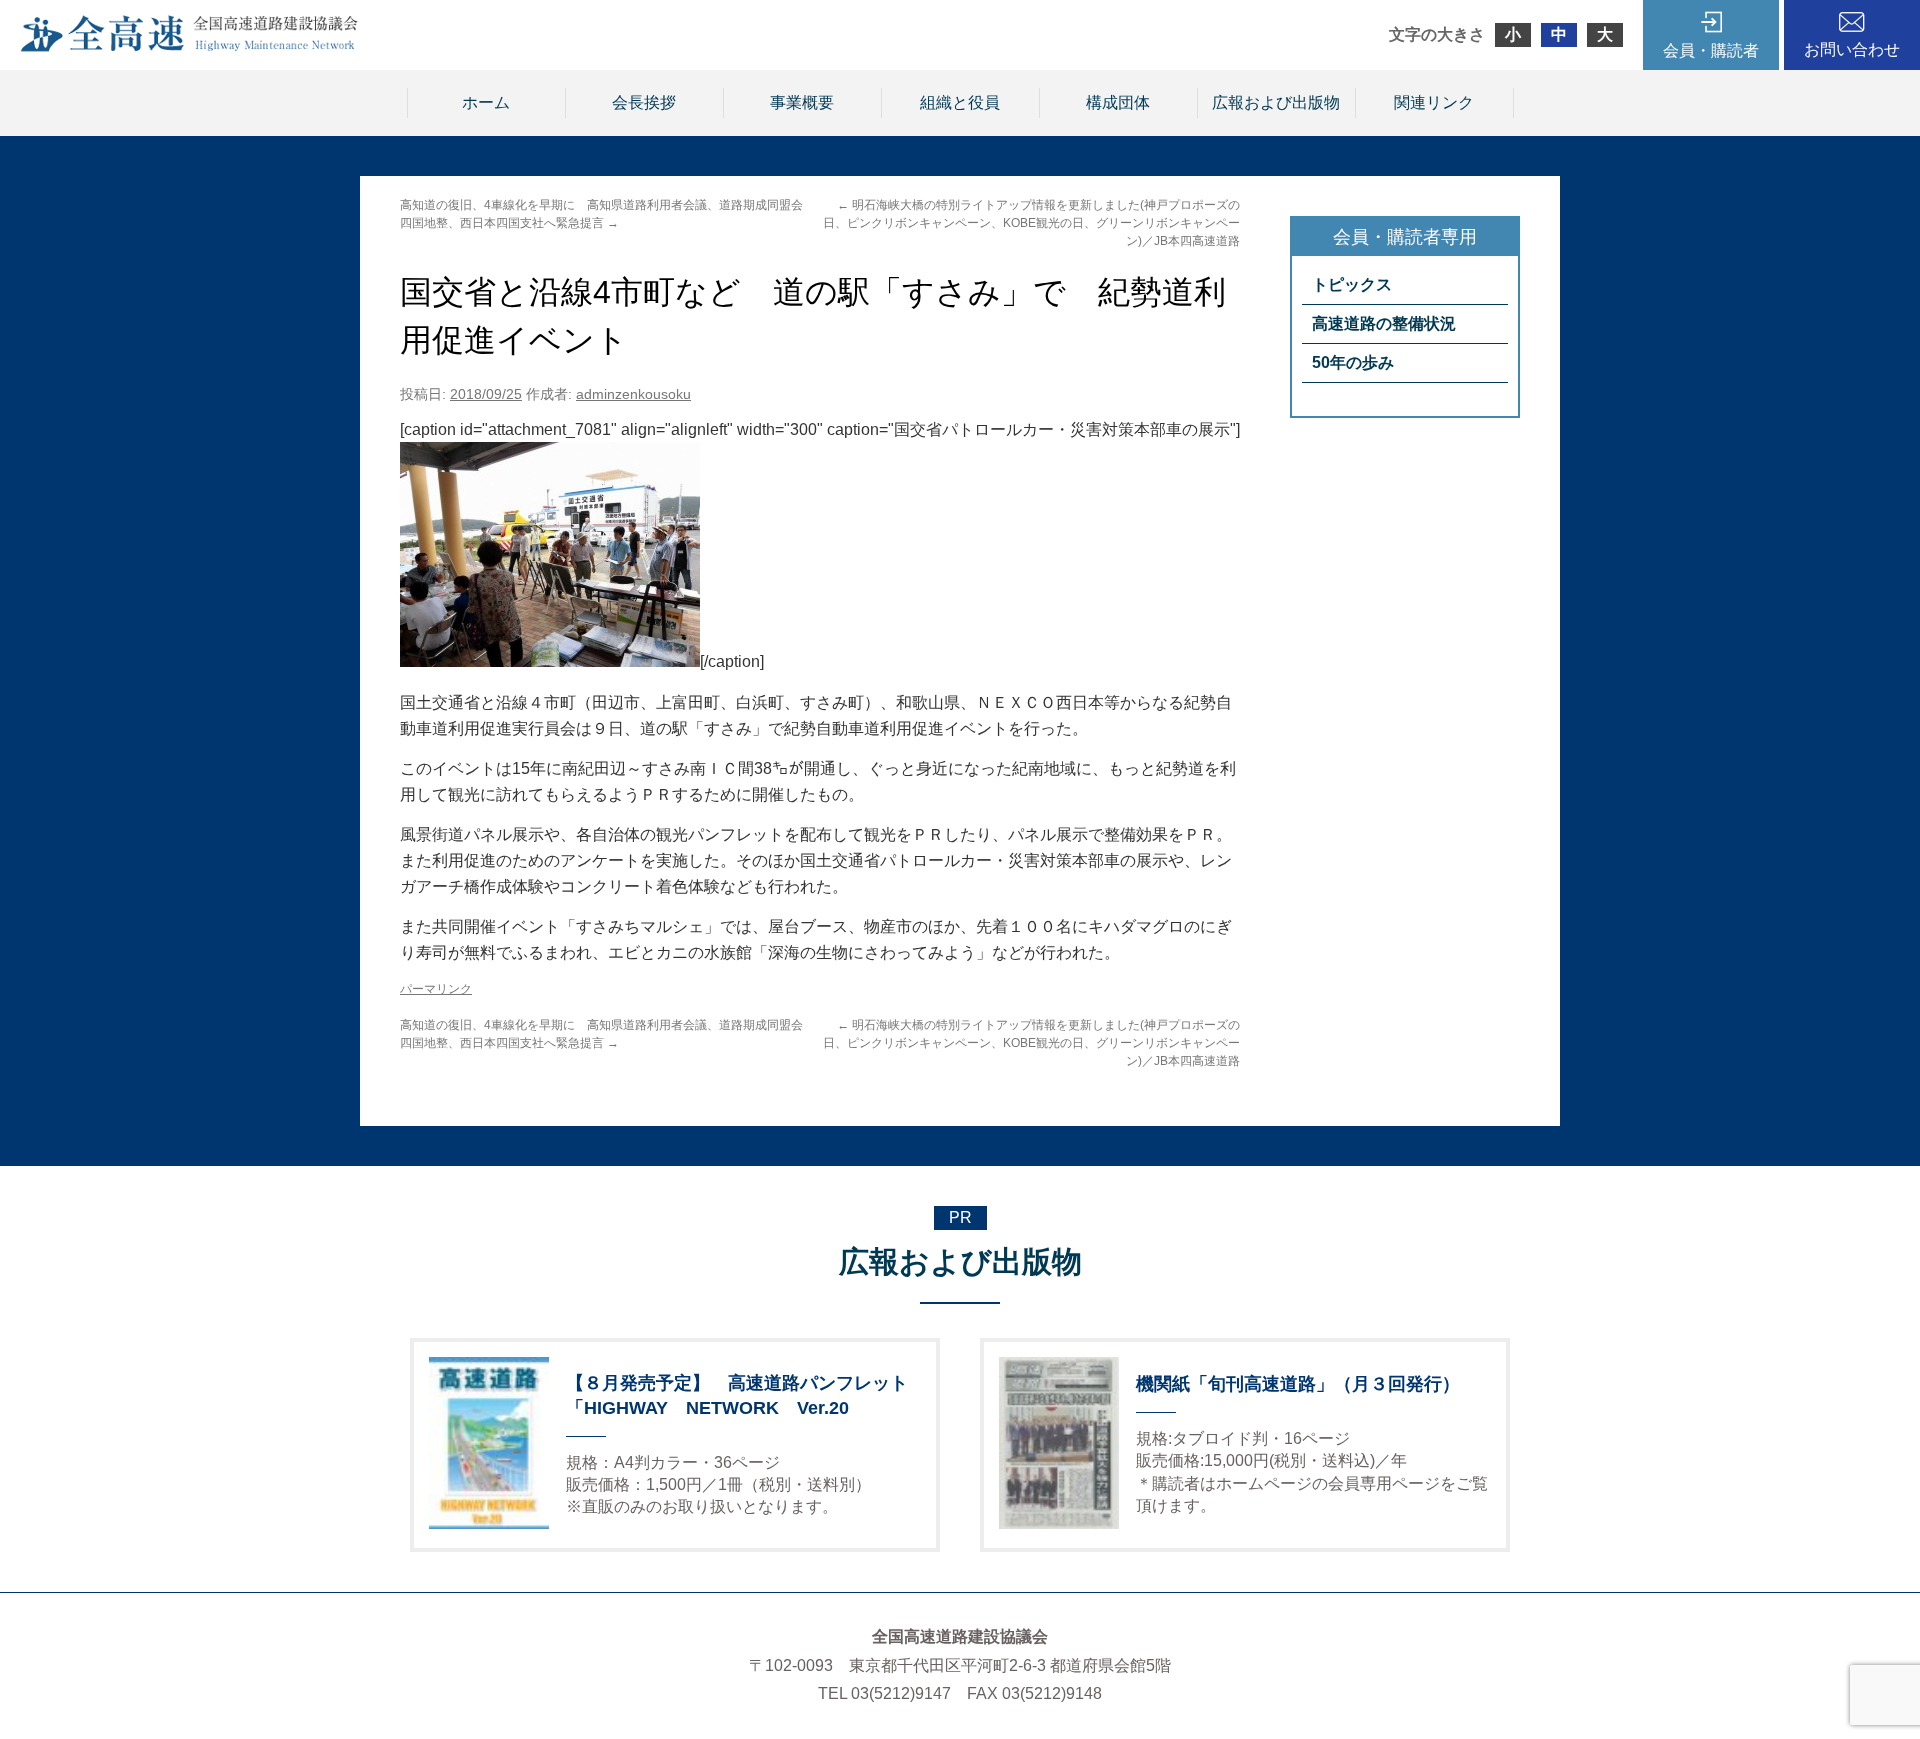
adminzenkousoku (633, 394)
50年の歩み (1353, 362)
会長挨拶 (644, 102)
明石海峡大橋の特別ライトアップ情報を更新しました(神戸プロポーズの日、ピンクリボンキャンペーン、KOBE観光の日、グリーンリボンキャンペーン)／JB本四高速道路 (1031, 223)
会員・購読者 (1711, 50)
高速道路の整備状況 (1384, 323)
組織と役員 (960, 102)
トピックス (1352, 284)
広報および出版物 (1276, 102)
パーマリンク (436, 989)
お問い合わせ (1852, 49)
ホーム (486, 102)
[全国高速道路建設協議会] (189, 46)
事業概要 (802, 102)
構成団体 (1118, 102)
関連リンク (1434, 102)
